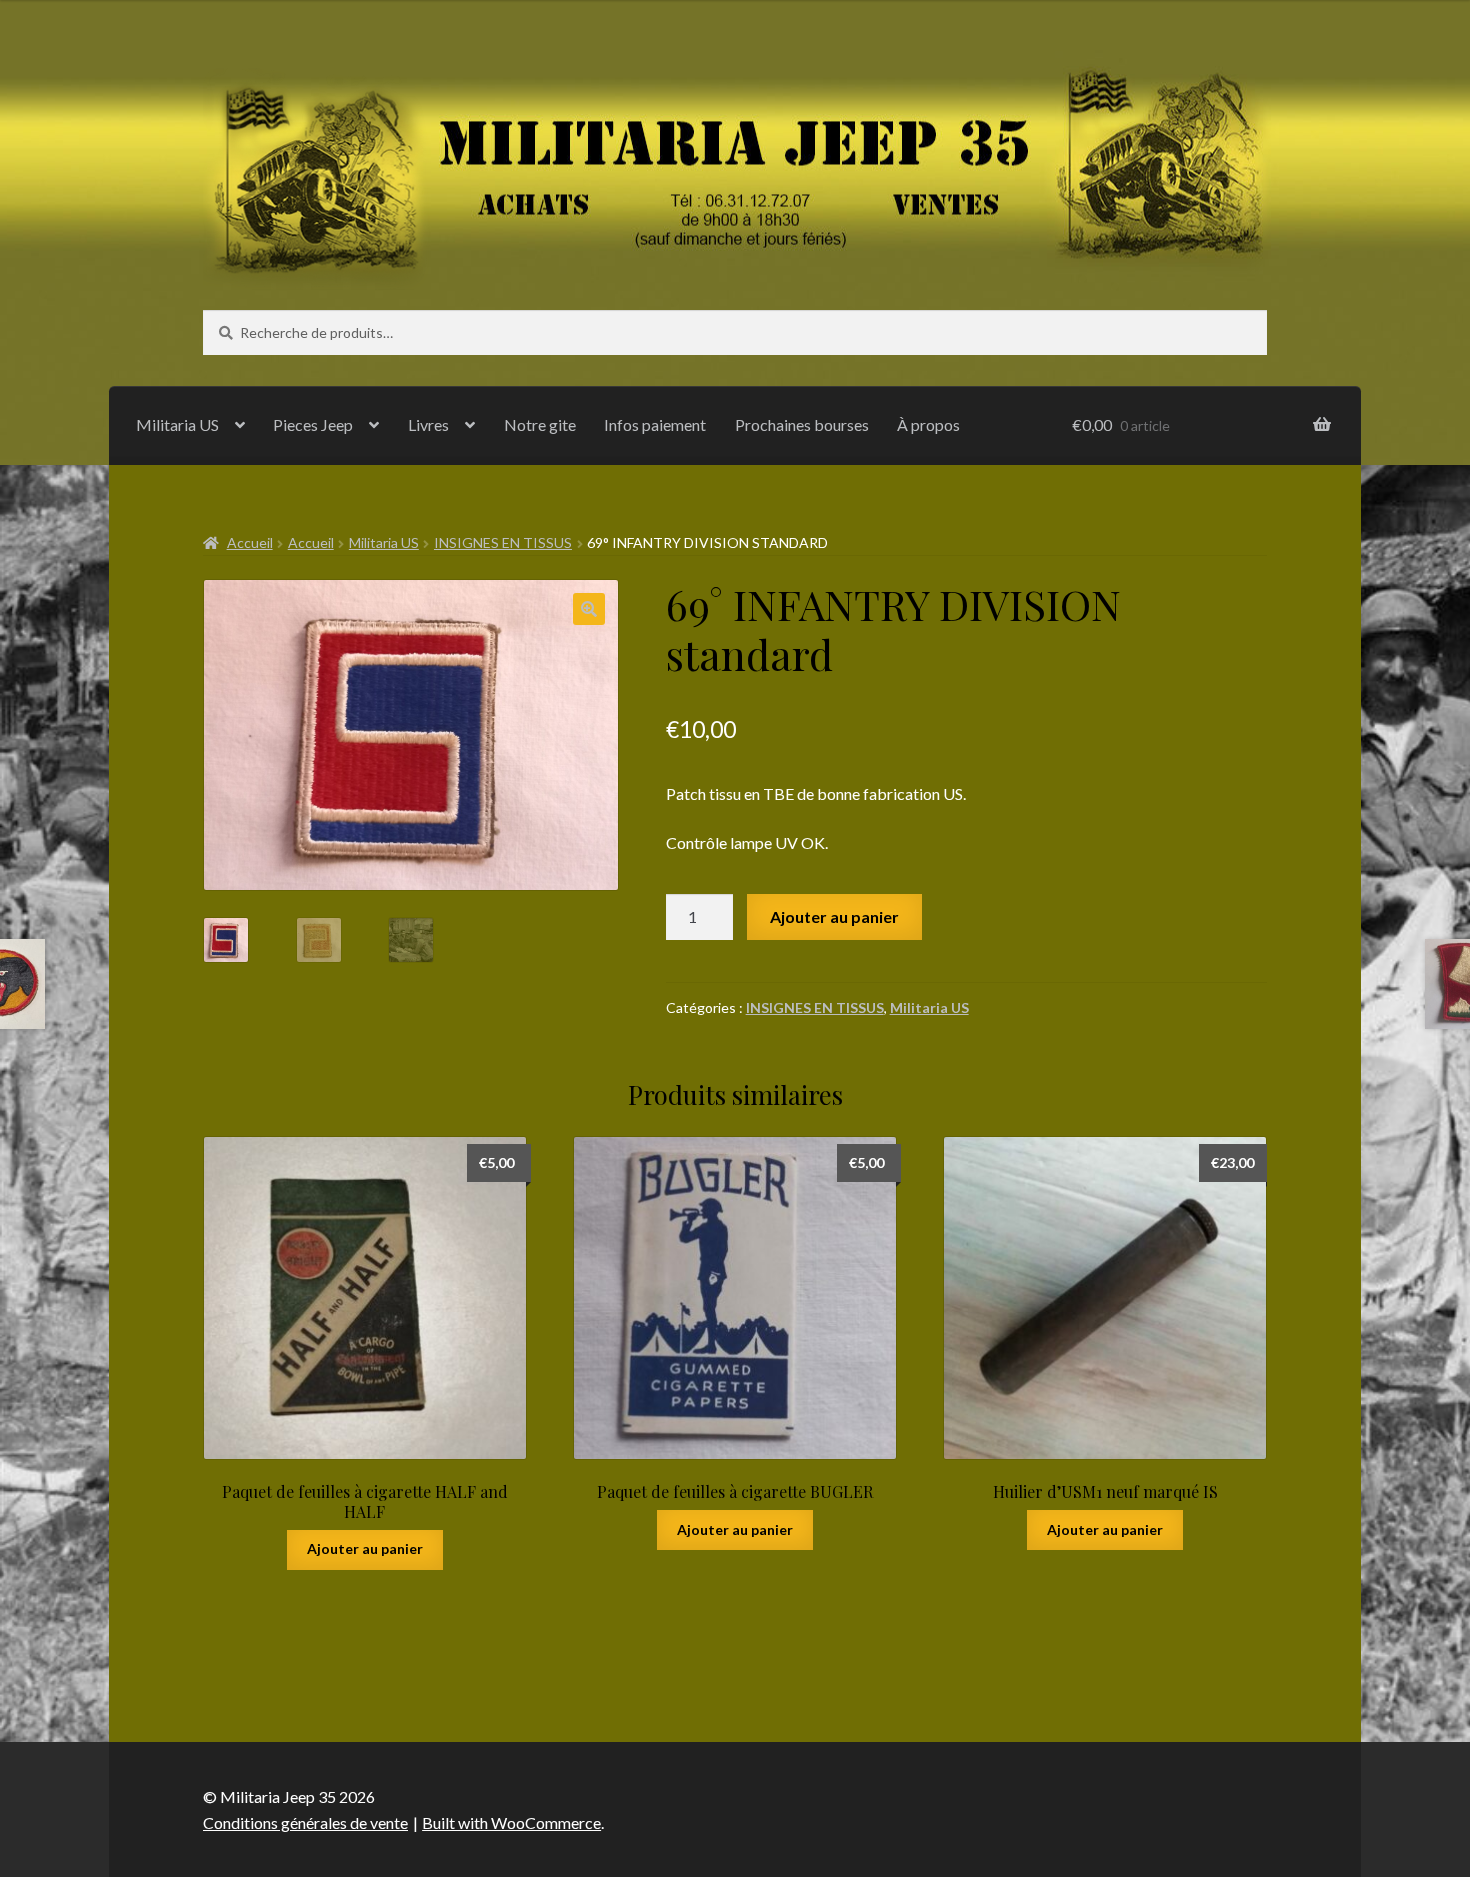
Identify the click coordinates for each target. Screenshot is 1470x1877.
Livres (428, 424)
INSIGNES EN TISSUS (503, 542)
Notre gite (540, 424)
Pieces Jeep (313, 424)
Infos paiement (655, 424)
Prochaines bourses (802, 424)
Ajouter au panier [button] (365, 1548)
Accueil (250, 542)
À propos (928, 424)
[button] (589, 609)
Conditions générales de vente (305, 1822)
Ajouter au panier (834, 916)
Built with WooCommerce (511, 1822)
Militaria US (177, 424)
